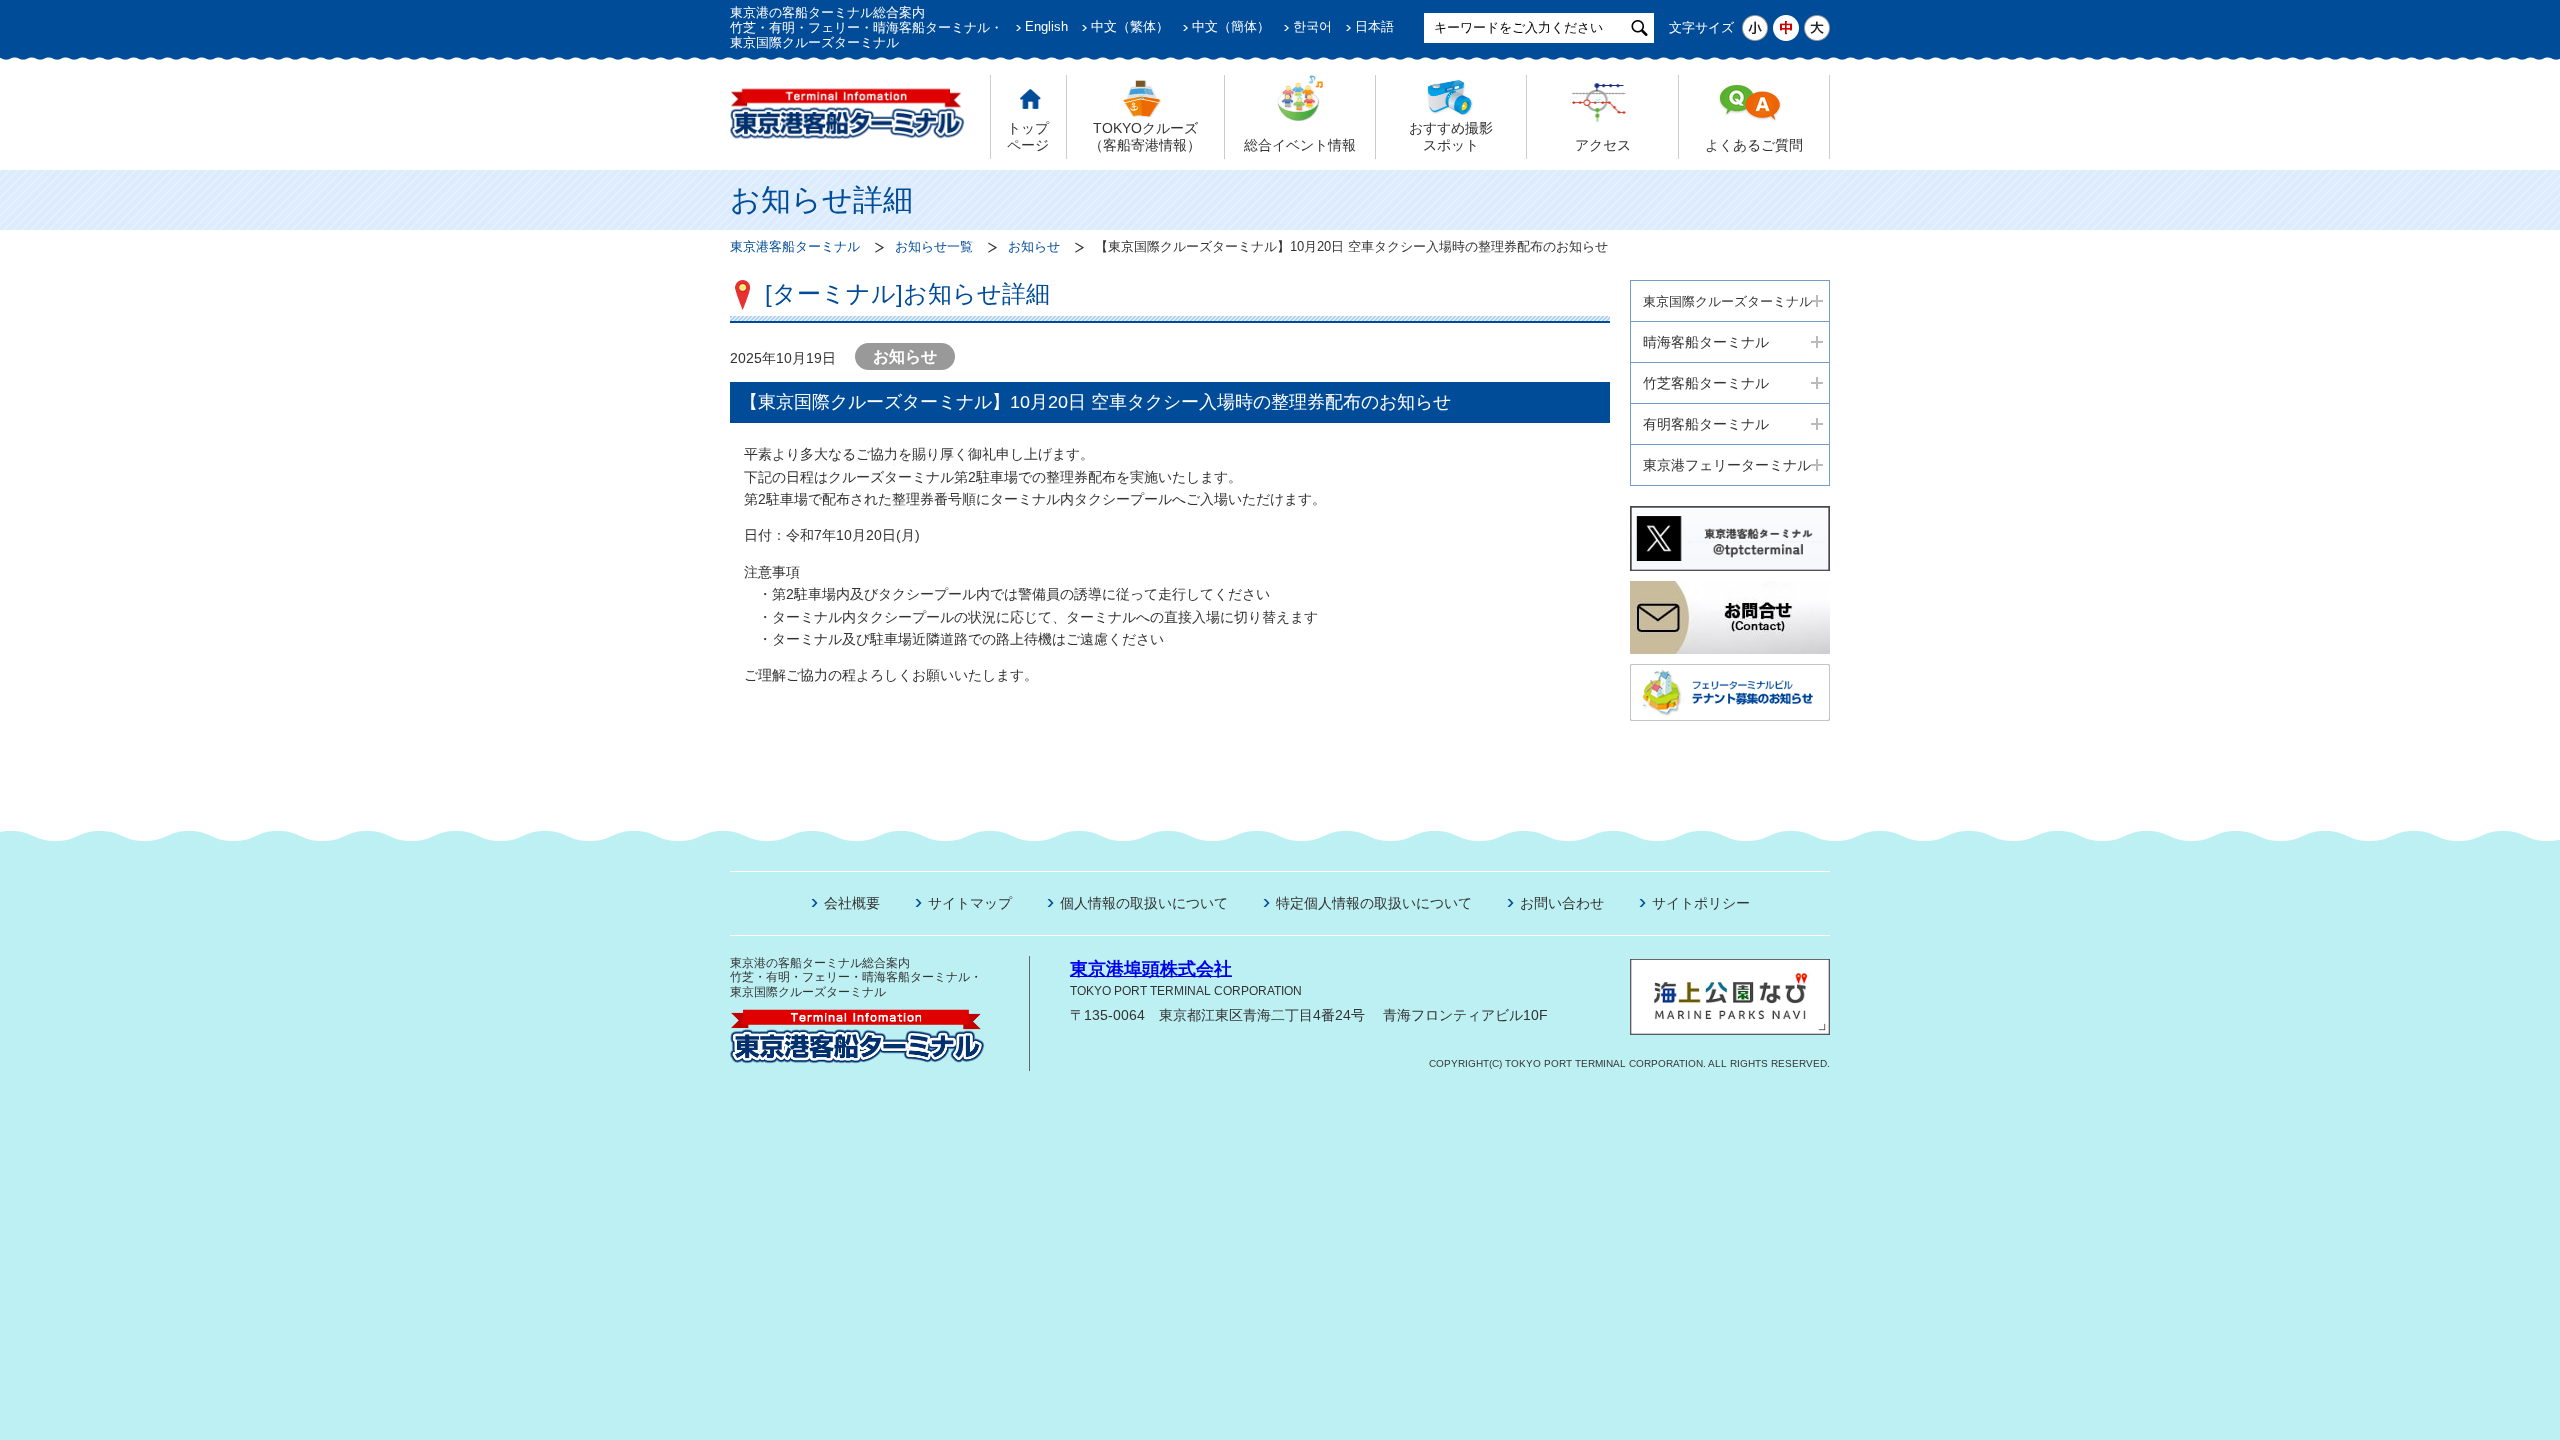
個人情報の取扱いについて (1144, 903)
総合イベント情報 (1300, 145)
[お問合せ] (1730, 589)
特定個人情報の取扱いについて (1374, 903)
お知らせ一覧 (934, 247)
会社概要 (852, 903)
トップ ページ (1028, 136)
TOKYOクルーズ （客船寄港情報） (1145, 136)
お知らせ (1034, 247)
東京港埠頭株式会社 (1151, 969)
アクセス (1603, 145)
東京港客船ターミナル (795, 247)
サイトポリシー (1701, 903)
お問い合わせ (1562, 903)
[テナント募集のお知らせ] (1730, 672)
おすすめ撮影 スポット (1451, 136)
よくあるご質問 (1754, 145)
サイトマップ (970, 903)
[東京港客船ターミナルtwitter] (1730, 514)
